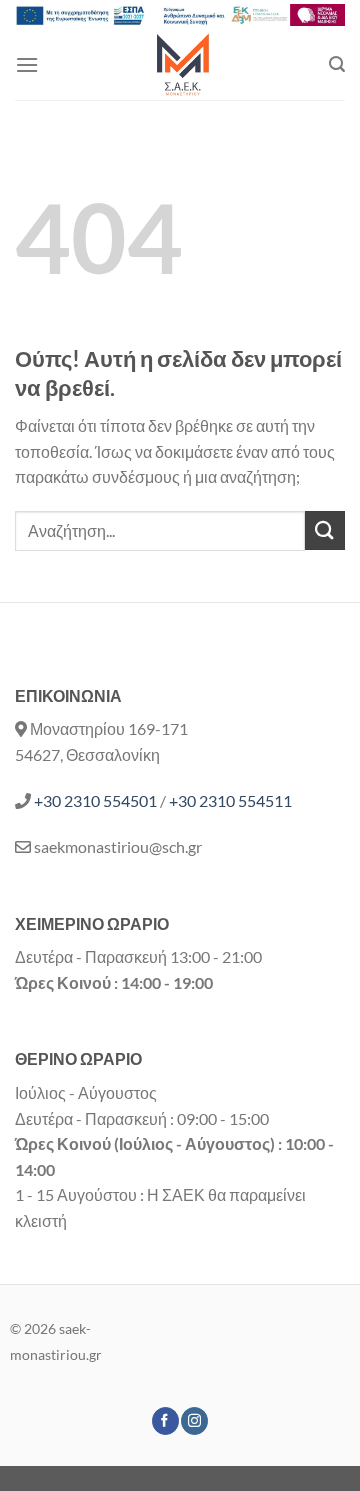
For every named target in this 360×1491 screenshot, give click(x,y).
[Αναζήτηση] (337, 64)
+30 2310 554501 (95, 800)
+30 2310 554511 (230, 800)
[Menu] (27, 64)
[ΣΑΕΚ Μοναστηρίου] (184, 65)
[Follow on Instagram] (194, 1421)
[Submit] (325, 530)
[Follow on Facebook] (165, 1421)
